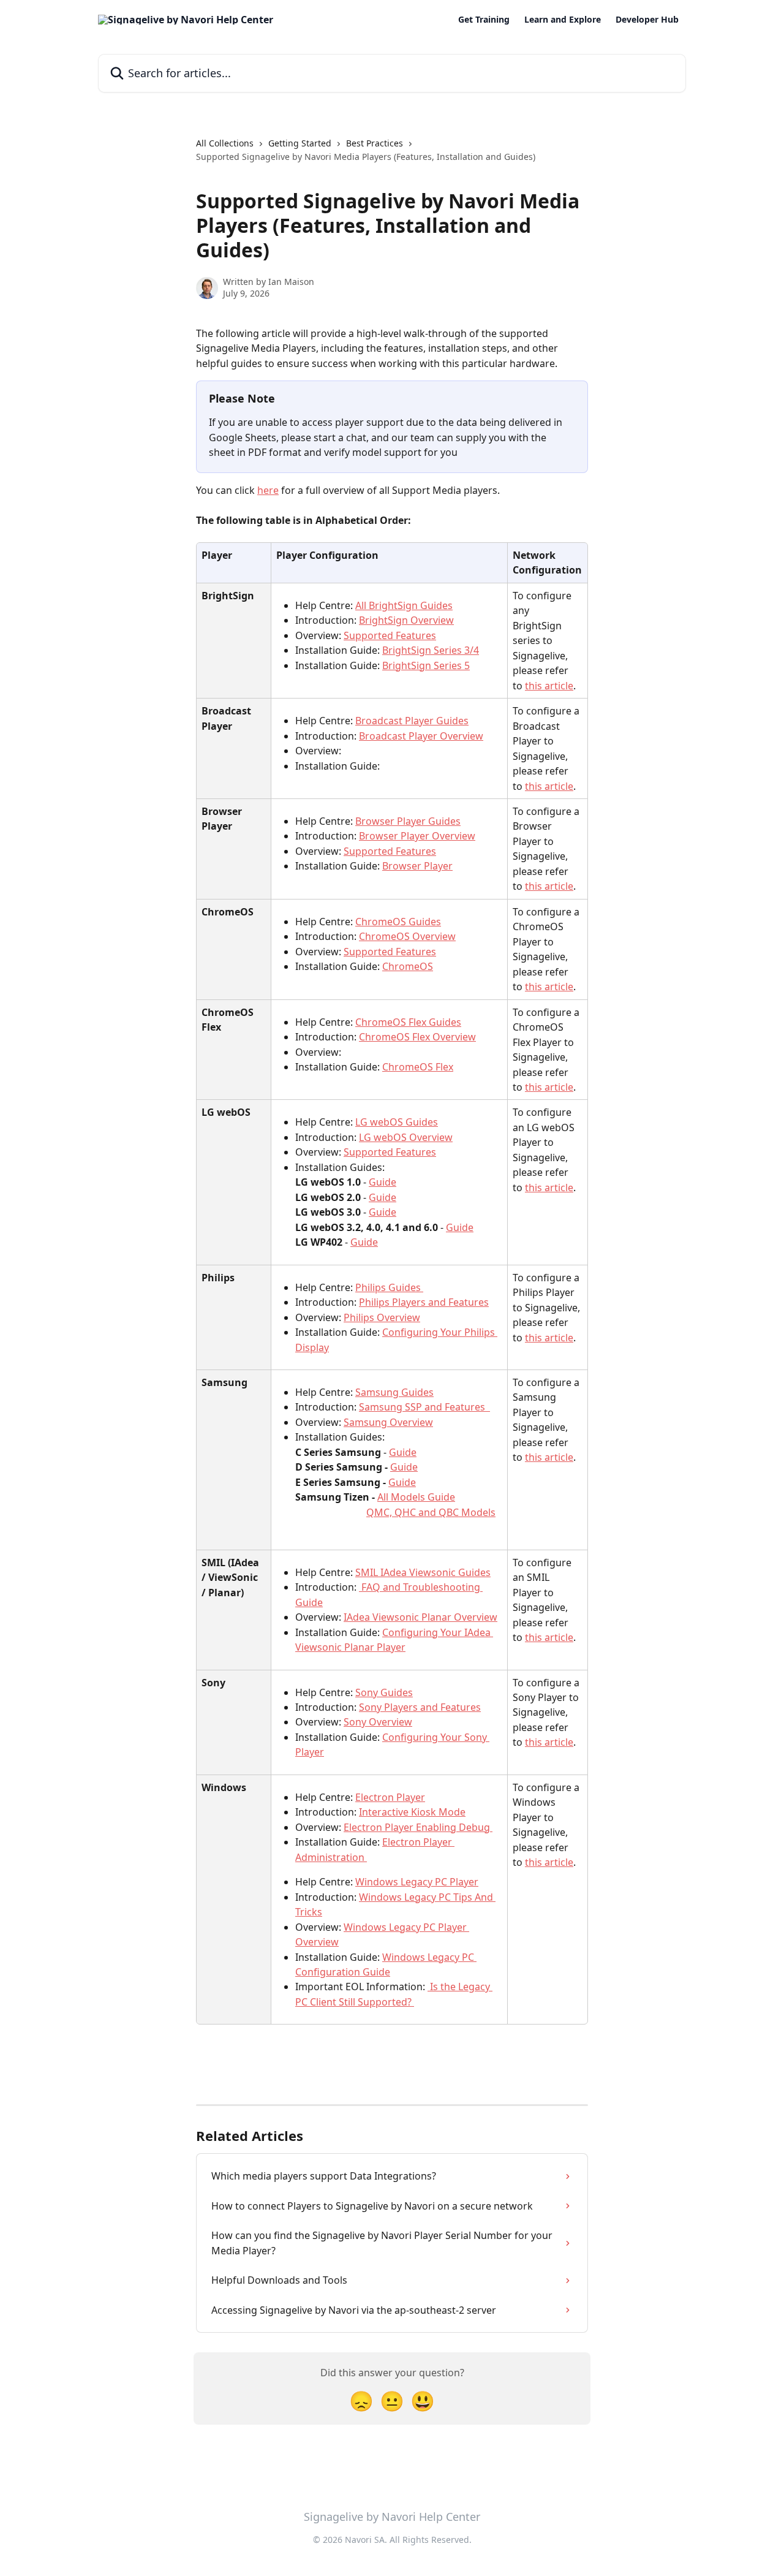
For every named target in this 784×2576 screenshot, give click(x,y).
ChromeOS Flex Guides (408, 1022)
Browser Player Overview (417, 836)
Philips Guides (389, 1287)
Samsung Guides (394, 1392)
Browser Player (417, 866)
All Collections (225, 143)
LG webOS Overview (406, 1137)
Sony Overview (378, 1722)
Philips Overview (382, 1317)
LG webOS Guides (397, 1122)
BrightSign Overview (406, 620)
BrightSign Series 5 (426, 665)
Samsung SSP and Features (424, 1407)
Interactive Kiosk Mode (412, 1812)
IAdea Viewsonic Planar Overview (420, 1617)
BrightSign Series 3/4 (431, 650)
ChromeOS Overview (407, 936)
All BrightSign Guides (404, 605)
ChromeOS (408, 966)
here (268, 490)
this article (549, 686)
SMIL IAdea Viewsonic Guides (423, 1572)
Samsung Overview (388, 1422)
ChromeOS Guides (398, 922)
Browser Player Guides (408, 821)
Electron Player (390, 1797)
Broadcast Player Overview (421, 736)
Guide (383, 1182)
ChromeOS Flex (418, 1067)
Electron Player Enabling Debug (418, 1827)
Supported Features (390, 635)
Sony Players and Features (420, 1707)
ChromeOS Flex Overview (417, 1037)
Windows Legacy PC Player (417, 1882)
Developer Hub (647, 20)
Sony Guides (384, 1692)
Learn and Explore (563, 20)
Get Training (484, 20)
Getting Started (300, 143)
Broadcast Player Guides (412, 721)
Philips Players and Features (424, 1302)
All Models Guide (416, 1497)
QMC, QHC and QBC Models (431, 1512)
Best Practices (375, 143)
